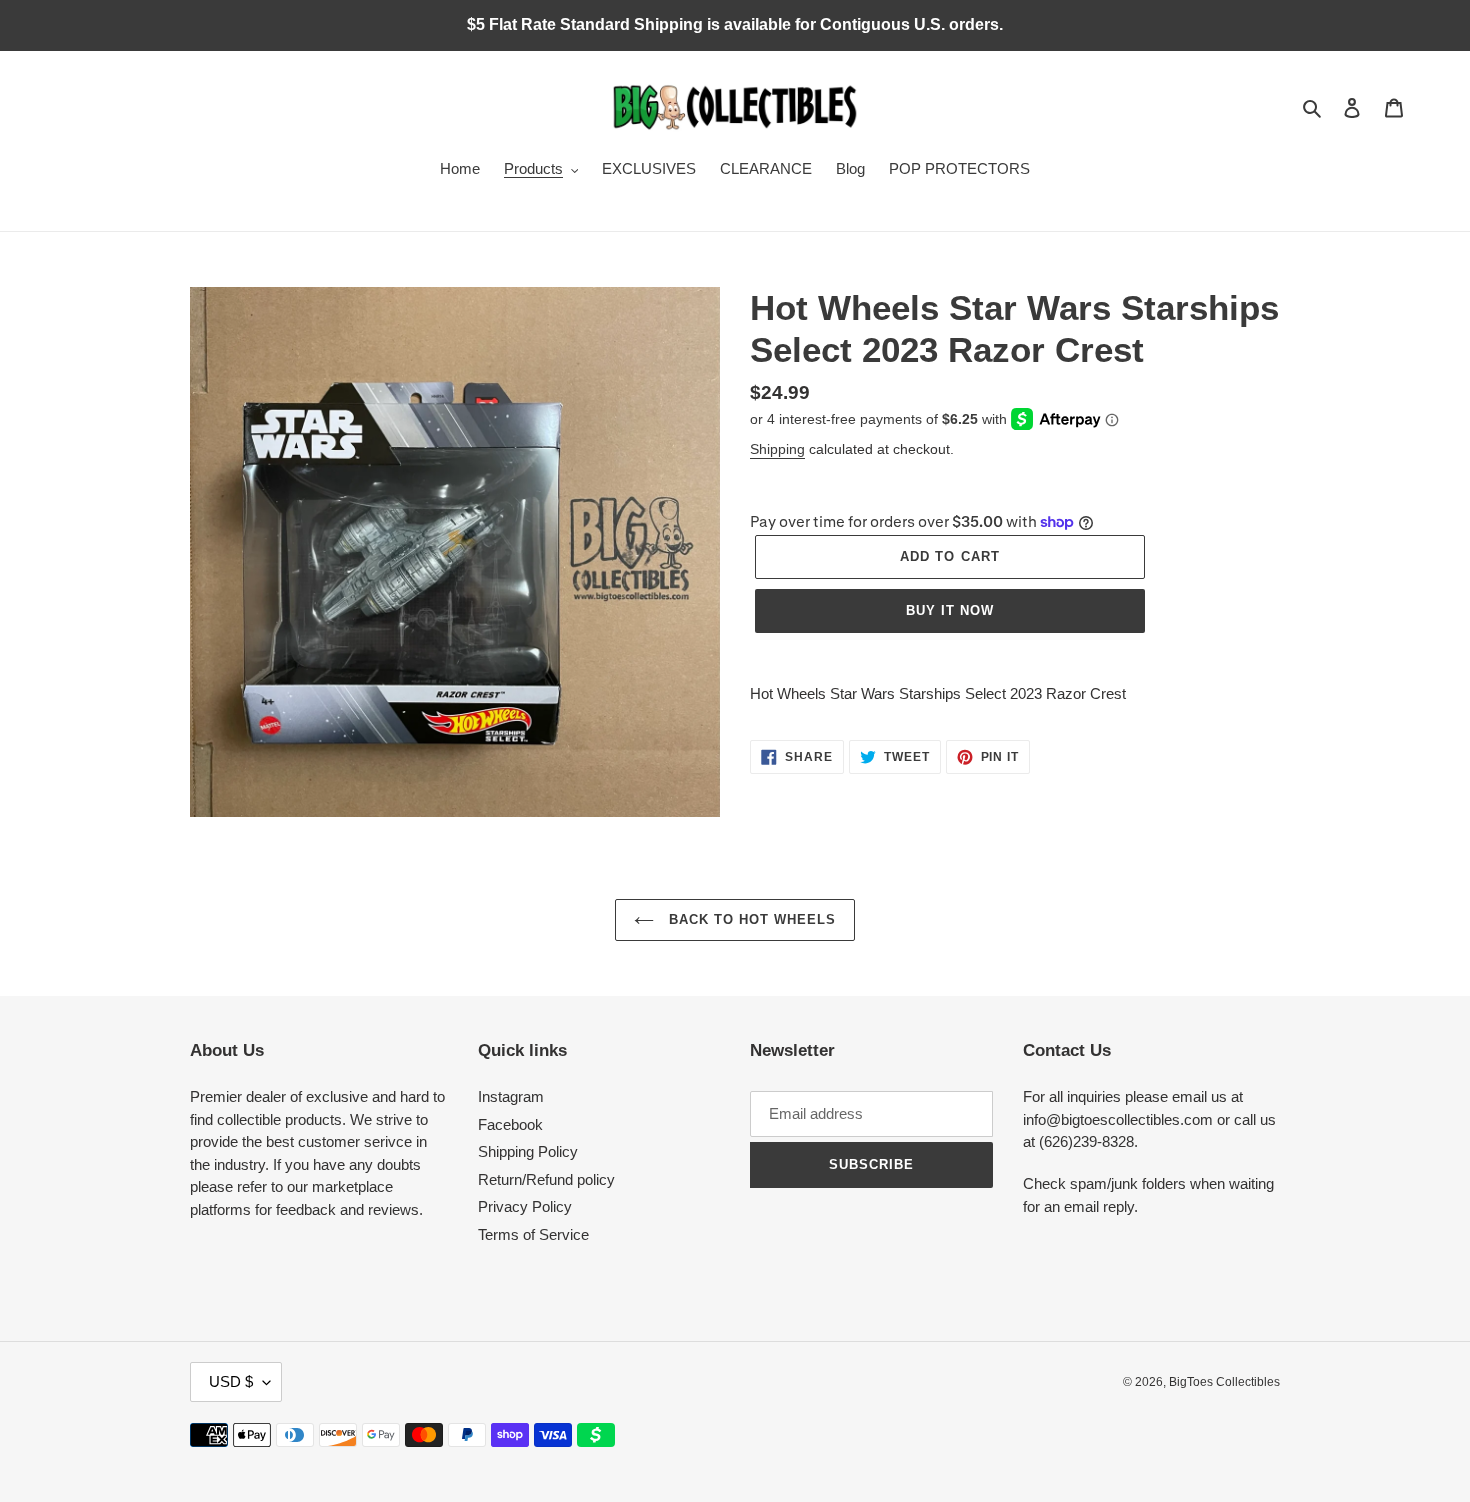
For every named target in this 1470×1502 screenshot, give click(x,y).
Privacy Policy (525, 1206)
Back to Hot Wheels (750, 919)
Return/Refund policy (546, 1179)
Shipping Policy (528, 1151)
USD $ (231, 1381)
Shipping (777, 449)
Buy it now (950, 610)
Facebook (510, 1124)
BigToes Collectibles (1224, 1382)
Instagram (511, 1096)
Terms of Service (533, 1234)
